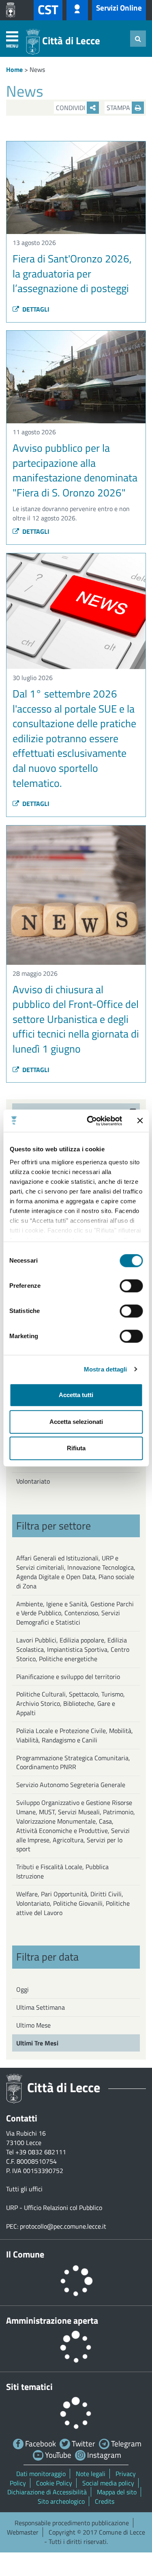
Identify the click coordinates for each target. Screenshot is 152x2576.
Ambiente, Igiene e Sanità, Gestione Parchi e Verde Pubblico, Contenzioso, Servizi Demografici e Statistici (75, 1613)
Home (14, 69)
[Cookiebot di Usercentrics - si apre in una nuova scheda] (91, 1121)
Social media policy (108, 2483)
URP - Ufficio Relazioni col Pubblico (54, 2208)
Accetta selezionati (76, 1422)
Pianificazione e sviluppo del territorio (68, 1677)
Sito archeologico (61, 2501)
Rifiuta (76, 1448)
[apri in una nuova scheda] (13, 10)
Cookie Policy (54, 2483)
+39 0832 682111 (41, 2152)
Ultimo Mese (33, 2025)
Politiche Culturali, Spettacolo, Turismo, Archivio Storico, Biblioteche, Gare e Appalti (71, 1703)
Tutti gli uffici (24, 2189)
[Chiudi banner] (140, 1121)
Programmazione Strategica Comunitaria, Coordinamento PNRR (73, 1762)
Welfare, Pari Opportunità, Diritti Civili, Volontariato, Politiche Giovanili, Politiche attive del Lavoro (73, 1903)
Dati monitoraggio (41, 2474)
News (37, 69)
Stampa (119, 108)
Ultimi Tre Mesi (37, 2043)
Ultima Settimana (41, 2007)
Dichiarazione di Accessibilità (47, 2492)
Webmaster (23, 2532)
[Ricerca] (138, 39)
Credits (105, 2501)
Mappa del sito (117, 2492)
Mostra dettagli (106, 1369)
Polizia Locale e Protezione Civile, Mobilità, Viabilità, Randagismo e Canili (75, 1735)
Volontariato (33, 1481)
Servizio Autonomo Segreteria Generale (71, 1785)
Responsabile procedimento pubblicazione (72, 2523)
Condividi (71, 108)
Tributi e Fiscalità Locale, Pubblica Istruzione (62, 1871)
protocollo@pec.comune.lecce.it (63, 2226)
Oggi (22, 1989)
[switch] (131, 1286)
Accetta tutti (76, 1395)
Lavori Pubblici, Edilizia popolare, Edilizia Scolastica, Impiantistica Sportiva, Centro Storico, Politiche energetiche (73, 1649)
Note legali (91, 2474)
